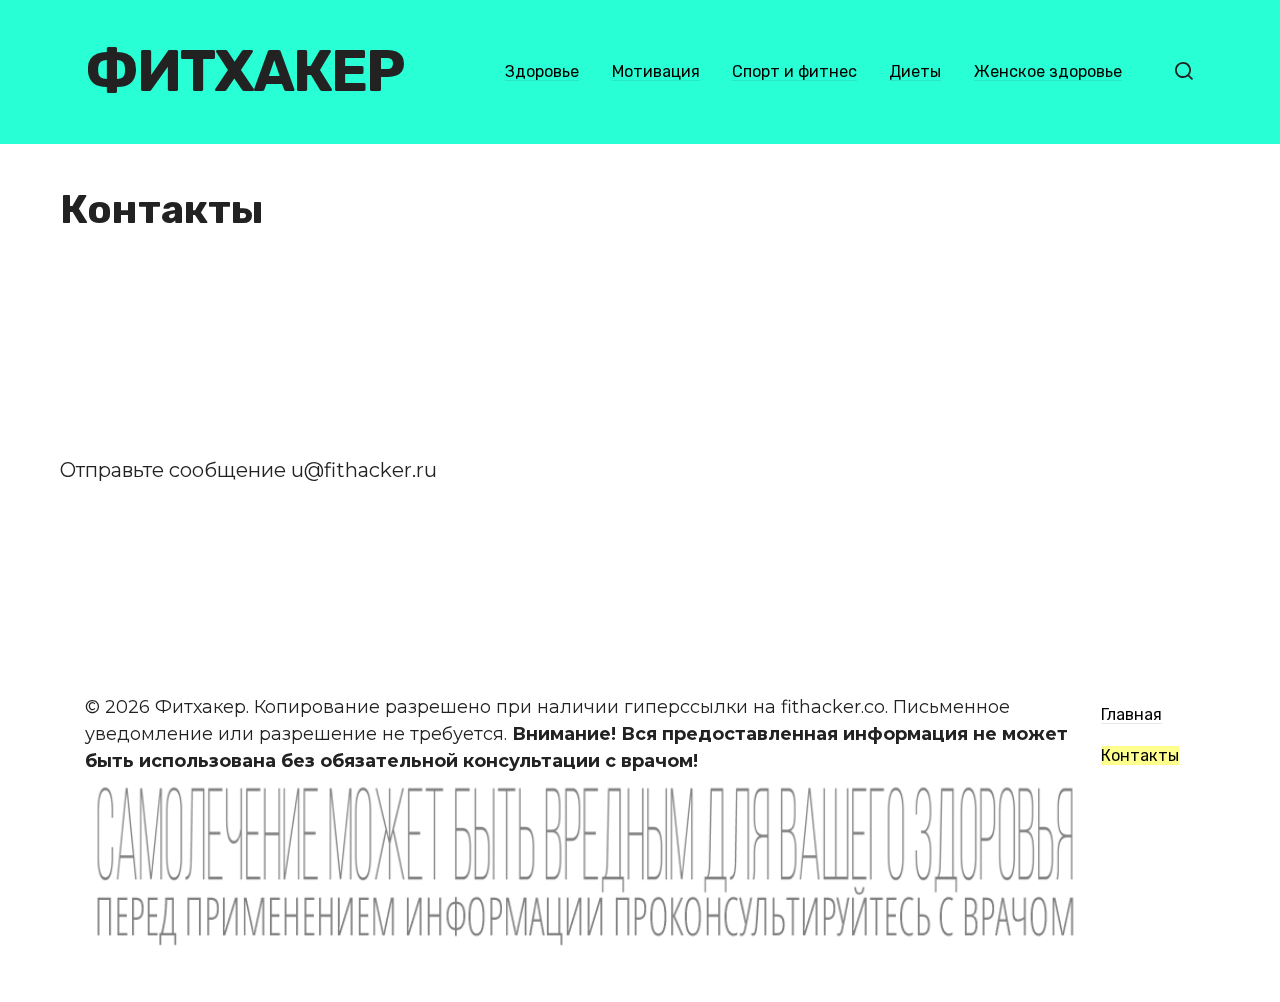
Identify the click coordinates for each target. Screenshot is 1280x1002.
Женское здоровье (1048, 71)
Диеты (915, 71)
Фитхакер (244, 71)
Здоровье (542, 71)
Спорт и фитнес (794, 71)
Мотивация (656, 71)
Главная (1131, 714)
